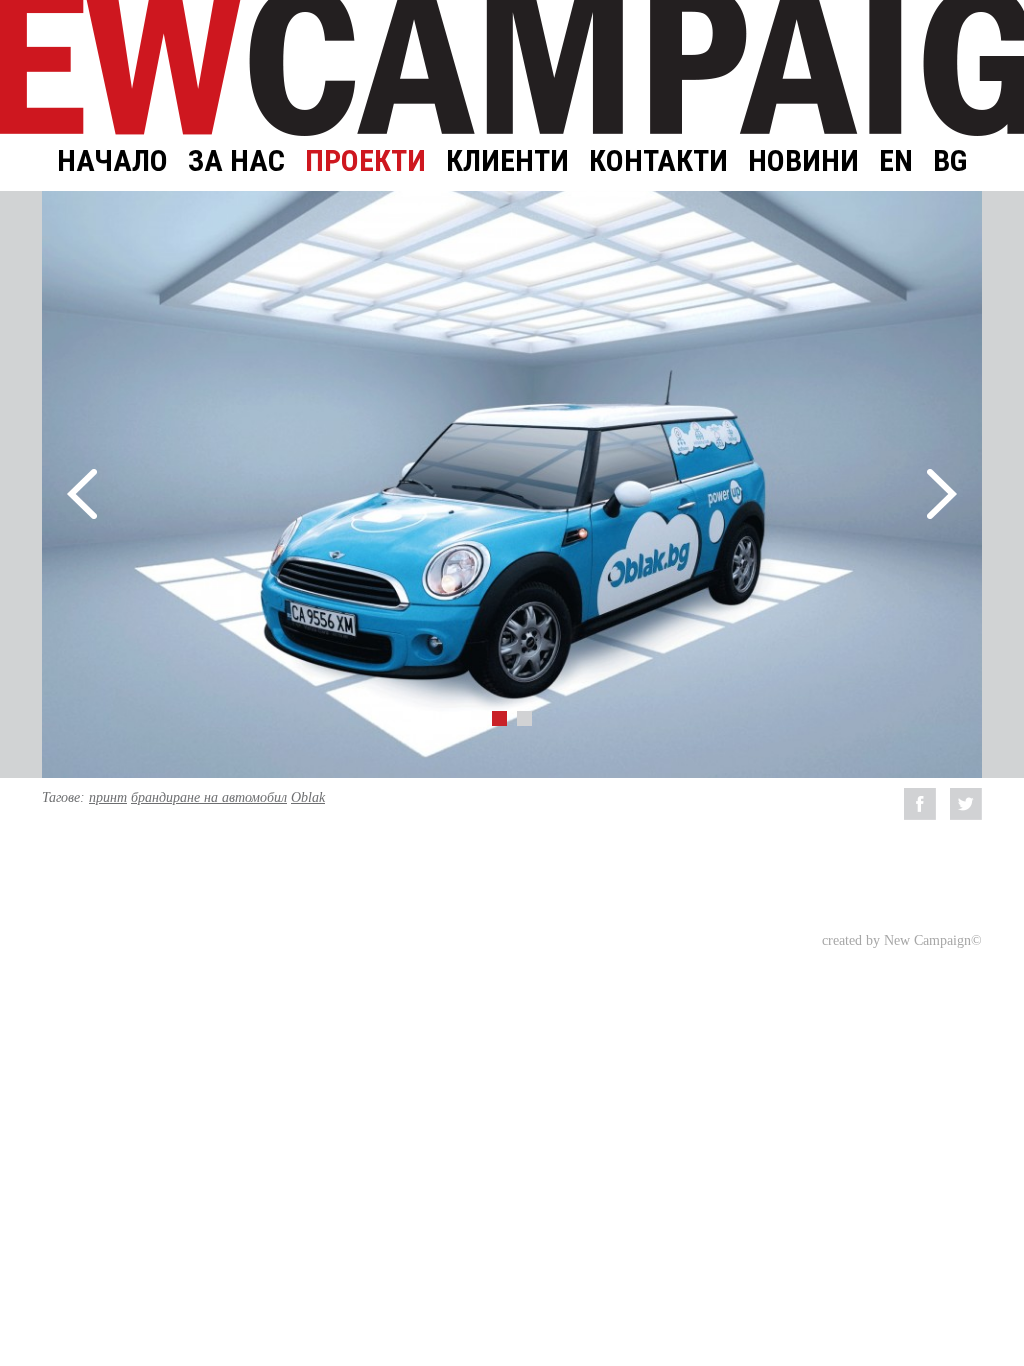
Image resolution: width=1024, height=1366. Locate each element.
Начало (112, 160)
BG (950, 160)
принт (108, 797)
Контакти (658, 160)
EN (896, 160)
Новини (803, 160)
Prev (82, 494)
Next (942, 494)
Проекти (365, 160)
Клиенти (507, 160)
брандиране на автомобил (209, 797)
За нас (236, 160)
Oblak (308, 797)
